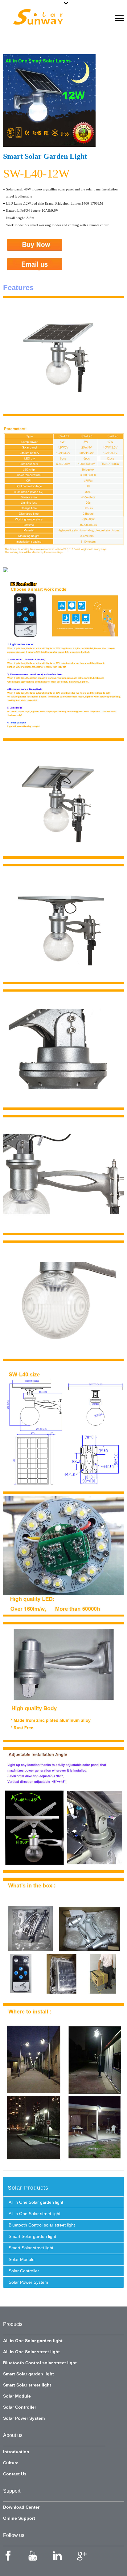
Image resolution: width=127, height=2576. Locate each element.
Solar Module (22, 2259)
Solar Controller (24, 2271)
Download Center (21, 2507)
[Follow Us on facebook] (8, 2556)
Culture (11, 2463)
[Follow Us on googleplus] (82, 2556)
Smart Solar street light (31, 2248)
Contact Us (15, 2474)
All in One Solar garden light (36, 2202)
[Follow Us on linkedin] (57, 2556)
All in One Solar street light (35, 2214)
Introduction (16, 2452)
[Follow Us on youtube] (33, 2556)
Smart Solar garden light (32, 2236)
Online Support (19, 2518)
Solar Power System (28, 2282)
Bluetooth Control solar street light (42, 2225)
